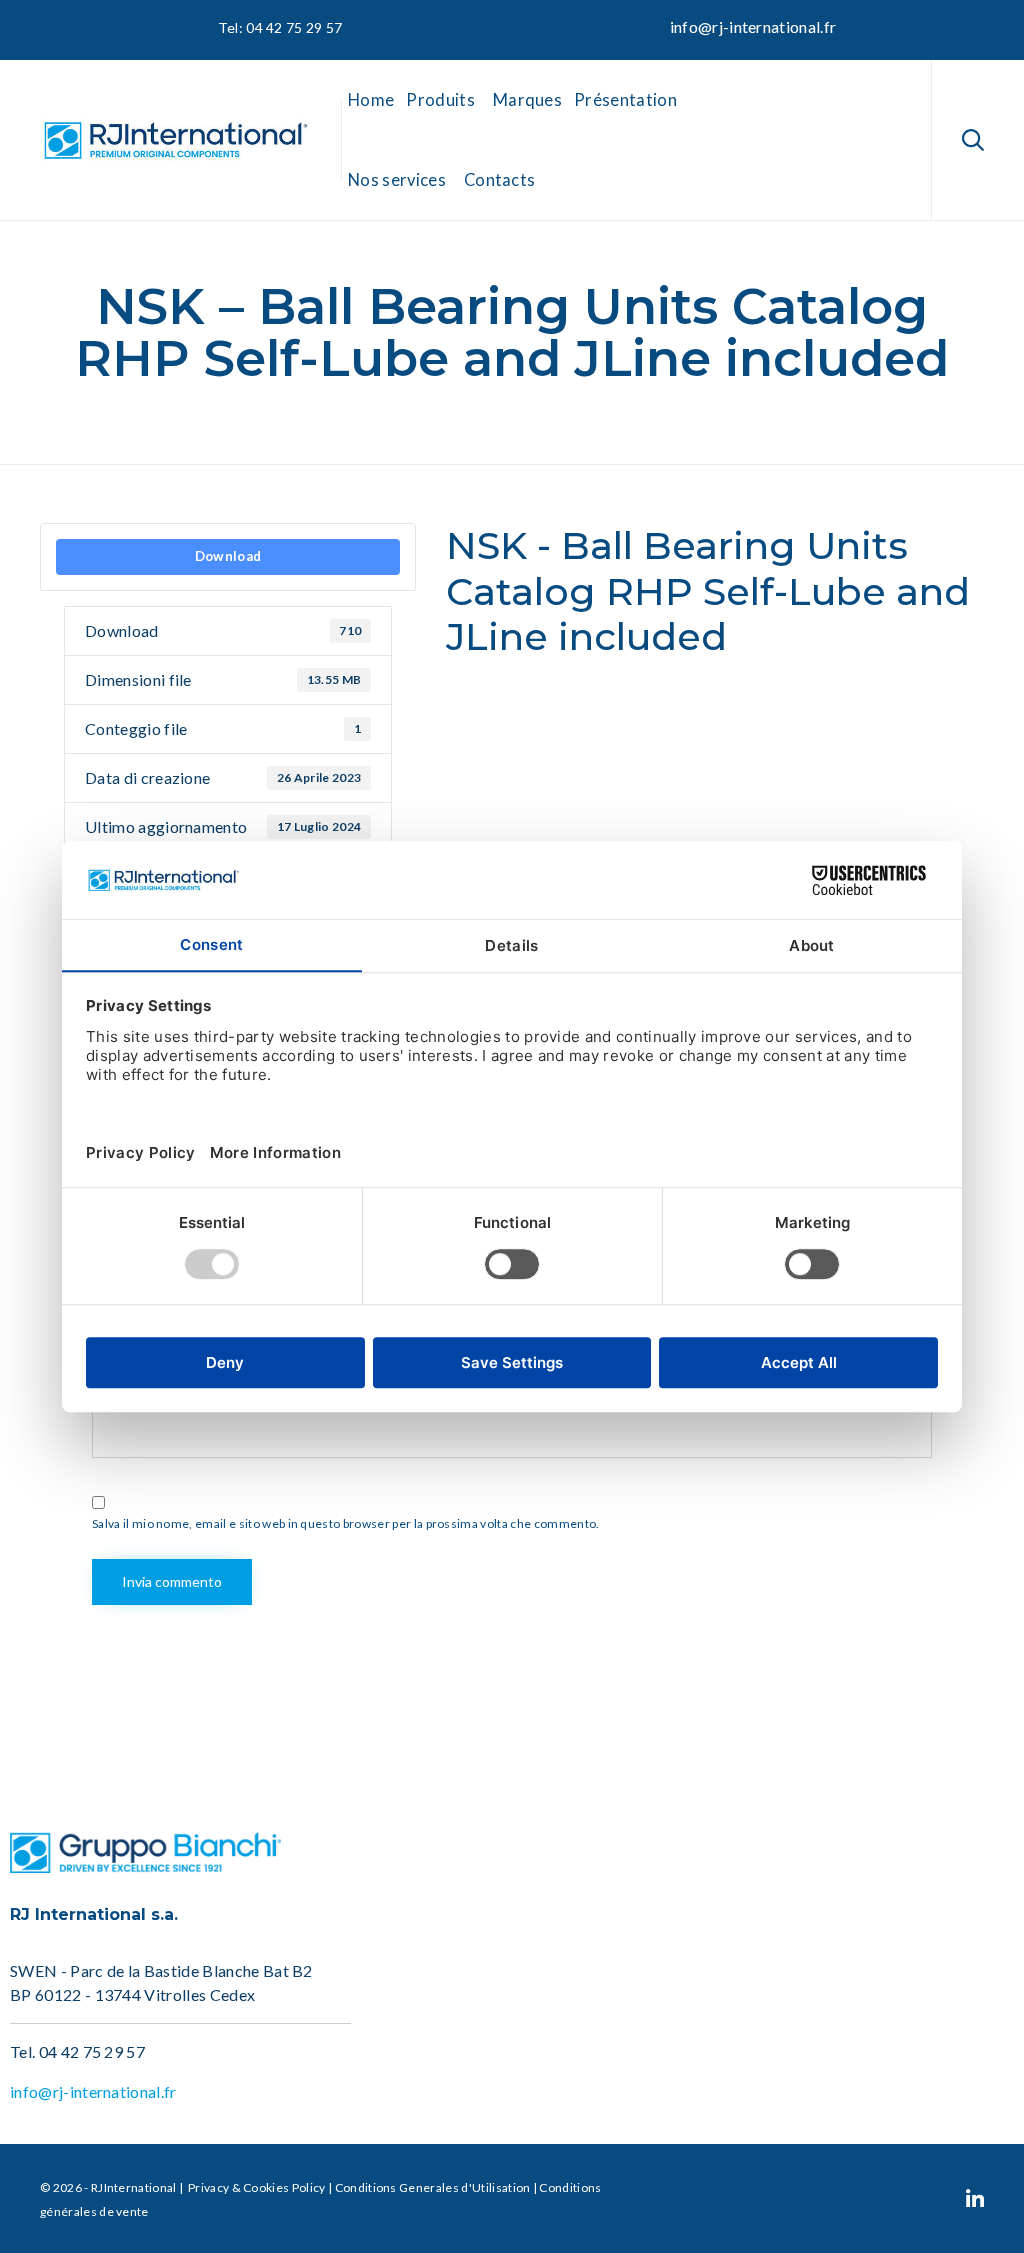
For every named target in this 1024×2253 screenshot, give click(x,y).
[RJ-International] (175, 140)
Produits (440, 100)
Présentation (625, 100)
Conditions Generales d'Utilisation (433, 2187)
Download (228, 556)
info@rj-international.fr (753, 26)
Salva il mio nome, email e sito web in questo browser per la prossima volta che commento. (345, 1523)
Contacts (500, 180)
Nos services (397, 180)
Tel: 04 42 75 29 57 (278, 27)
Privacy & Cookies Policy (256, 2187)
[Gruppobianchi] (145, 1866)
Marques (527, 100)
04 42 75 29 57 (92, 2051)
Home (371, 100)
